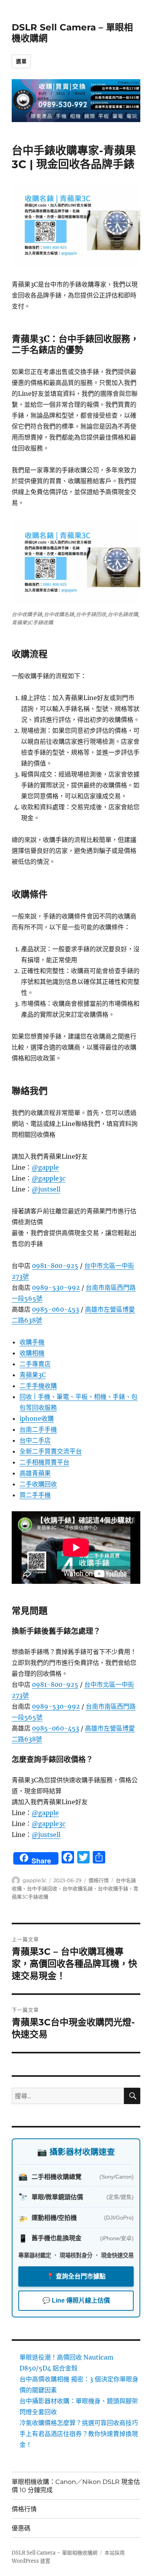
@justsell (46, 1189)
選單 (21, 61)
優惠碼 (21, 2528)
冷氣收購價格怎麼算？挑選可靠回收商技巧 (79, 2423)
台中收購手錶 (113, 1888)
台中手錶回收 (42, 1888)
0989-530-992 (56, 1287)
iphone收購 (37, 1418)
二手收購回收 (38, 1484)
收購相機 (32, 1353)
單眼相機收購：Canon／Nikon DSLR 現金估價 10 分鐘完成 (76, 2486)
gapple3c (34, 1880)
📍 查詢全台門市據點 (76, 2276)
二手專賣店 (35, 1364)
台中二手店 (35, 1440)
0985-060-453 (56, 1309)
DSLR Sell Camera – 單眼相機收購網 (55, 2553)
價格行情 (99, 1880)
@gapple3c (49, 1178)
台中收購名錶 (78, 1888)
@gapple (45, 1167)
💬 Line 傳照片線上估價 (76, 2300)
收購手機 (32, 1342)
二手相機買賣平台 (44, 1462)
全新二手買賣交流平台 (51, 1451)
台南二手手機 (38, 1429)
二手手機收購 (38, 1386)
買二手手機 (35, 1495)
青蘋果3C (33, 1375)
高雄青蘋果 (35, 1473)
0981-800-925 (55, 1266)
